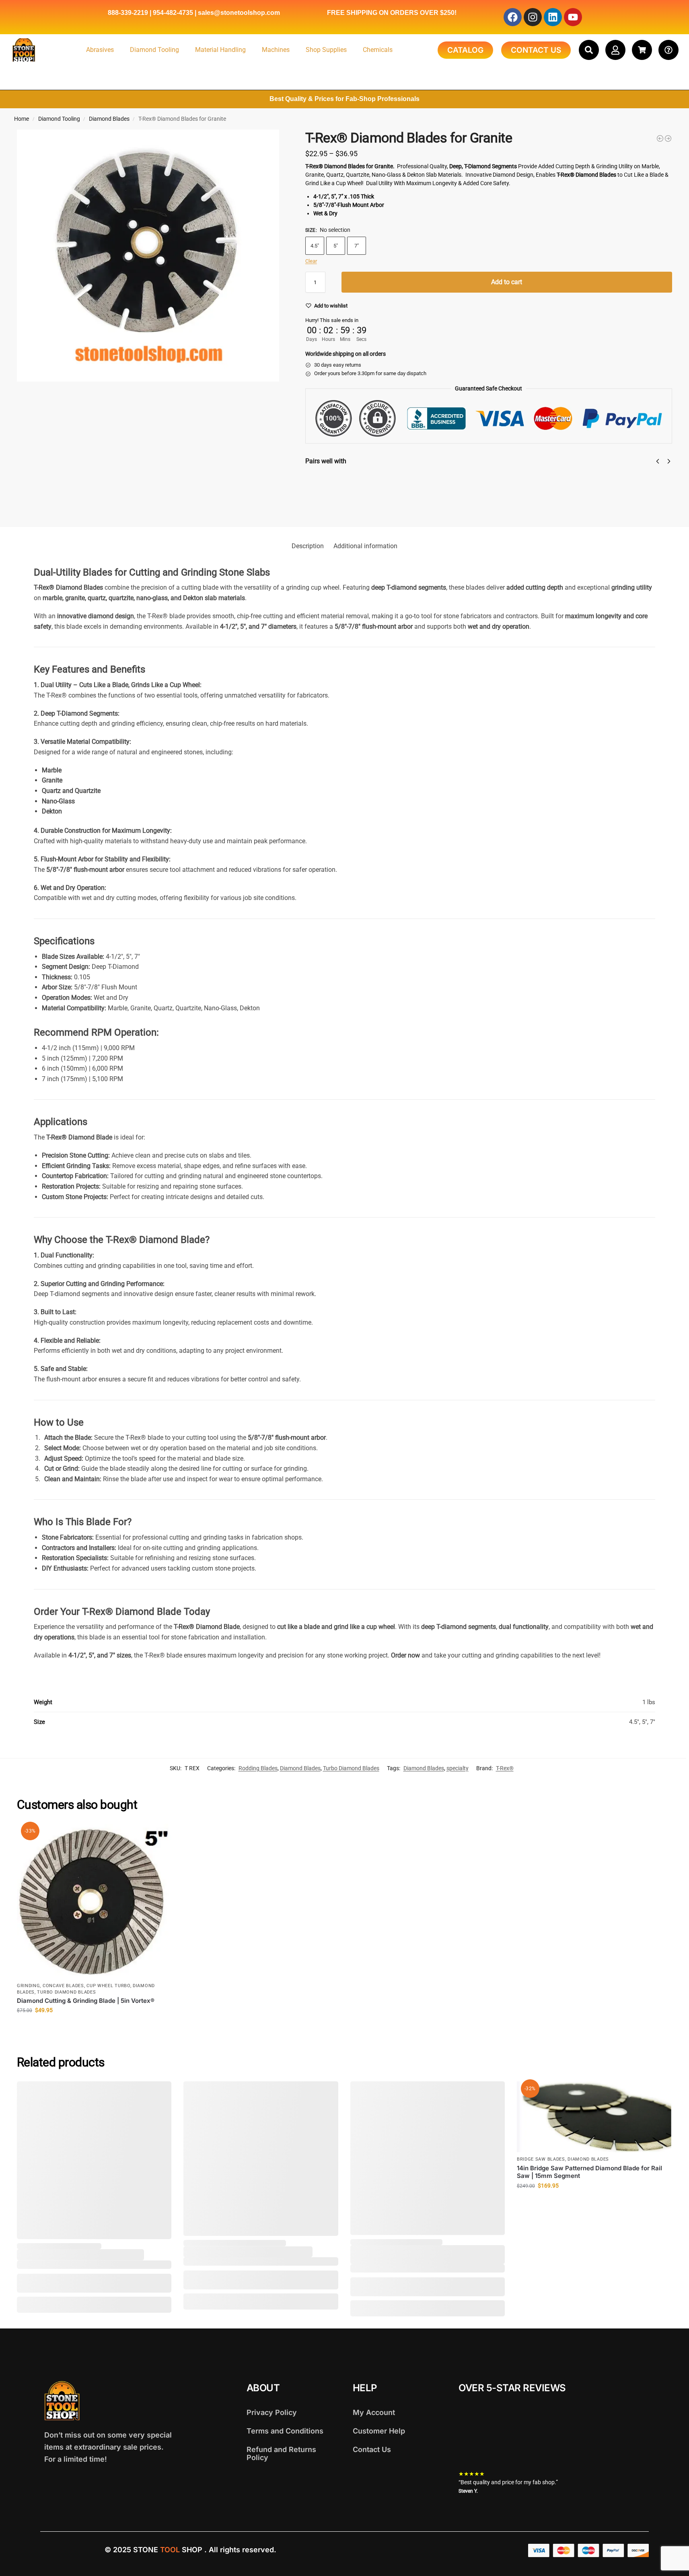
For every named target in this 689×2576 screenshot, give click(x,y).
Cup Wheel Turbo (108, 1986)
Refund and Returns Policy (281, 2453)
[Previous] (658, 461)
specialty (458, 1768)
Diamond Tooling (154, 50)
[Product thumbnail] (329, 493)
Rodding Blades (258, 1768)
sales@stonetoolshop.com (239, 13)
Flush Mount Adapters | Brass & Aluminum (583, 477)
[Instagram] (533, 17)
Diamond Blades (109, 119)
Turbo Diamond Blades (351, 1768)
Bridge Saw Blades (541, 2159)
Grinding (29, 1986)
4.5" (315, 246)
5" (336, 246)
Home (22, 119)
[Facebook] (513, 17)
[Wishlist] (159, 1836)
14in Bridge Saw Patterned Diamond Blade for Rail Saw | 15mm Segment (589, 2172)
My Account (374, 2412)
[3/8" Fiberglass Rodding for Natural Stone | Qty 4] (660, 138)
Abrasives (100, 50)
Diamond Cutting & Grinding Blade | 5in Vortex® (86, 2001)
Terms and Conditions (285, 2431)
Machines (276, 50)
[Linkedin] (553, 17)
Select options (373, 502)
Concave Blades (63, 1986)
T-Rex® (505, 1768)
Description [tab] (308, 546)
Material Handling (220, 50)
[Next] (669, 461)
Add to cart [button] (94, 2027)
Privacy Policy (272, 2412)
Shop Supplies (326, 50)
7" (357, 246)
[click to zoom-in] (148, 256)
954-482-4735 (173, 13)
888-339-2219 (128, 13)
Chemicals (378, 50)
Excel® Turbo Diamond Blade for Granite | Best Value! (418, 482)
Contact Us (372, 2449)
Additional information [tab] (365, 546)
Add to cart (507, 282)
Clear (311, 261)
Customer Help (379, 2431)
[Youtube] (573, 17)
